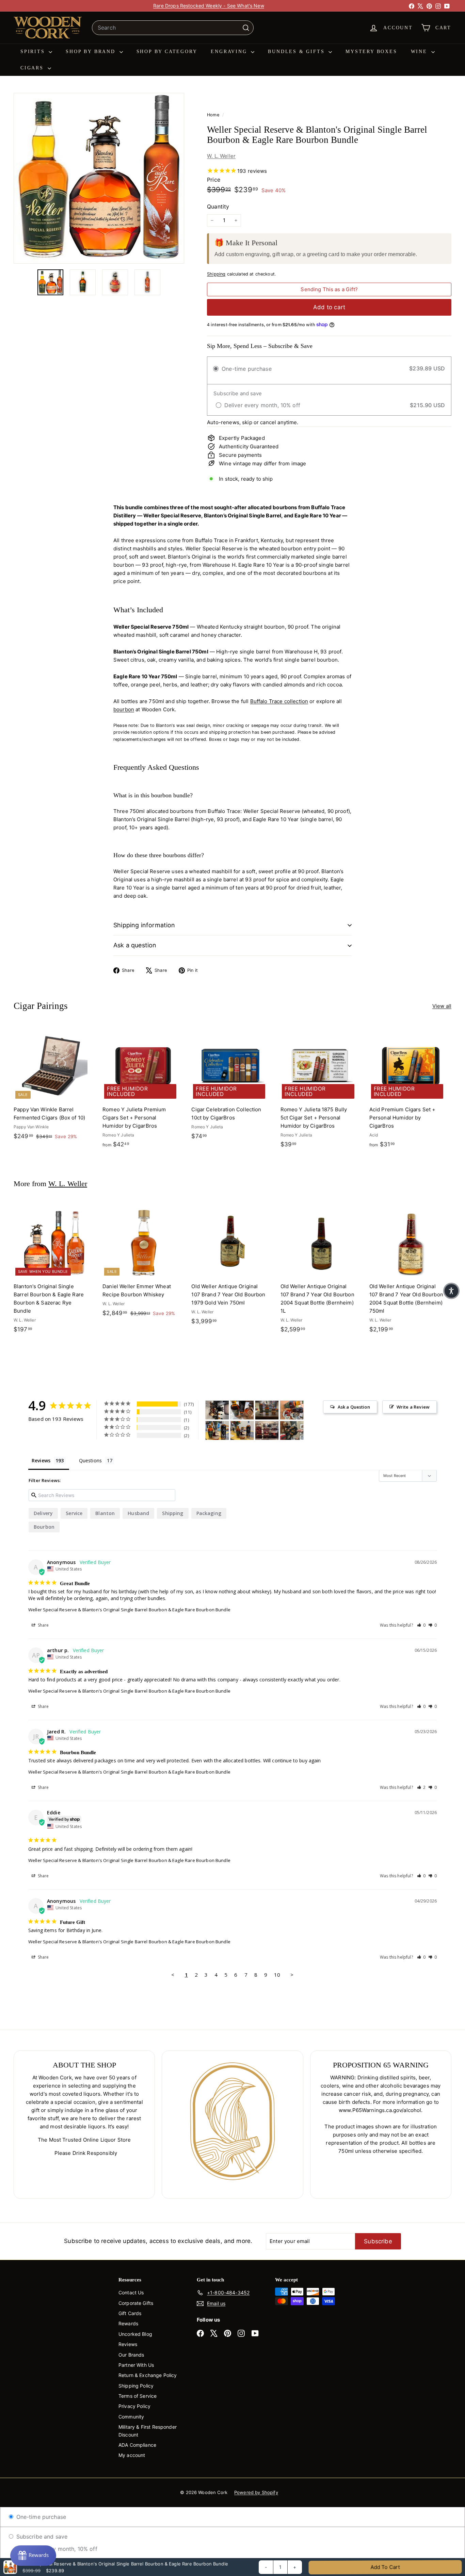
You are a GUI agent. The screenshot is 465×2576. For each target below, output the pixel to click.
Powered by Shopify (256, 2492)
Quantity (218, 206)
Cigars (33, 68)
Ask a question (135, 945)
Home (214, 115)
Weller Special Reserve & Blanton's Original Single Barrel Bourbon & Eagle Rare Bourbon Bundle (129, 1610)
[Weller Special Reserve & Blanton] (217, 1410)
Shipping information (144, 925)
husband (138, 1513)
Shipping (216, 274)
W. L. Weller (221, 156)
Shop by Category (167, 52)
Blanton (105, 1513)
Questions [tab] (90, 1460)
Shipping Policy (136, 2386)
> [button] (292, 1975)
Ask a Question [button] (354, 1407)
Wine (420, 52)
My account (132, 2455)
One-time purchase (40, 2517)
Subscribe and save (41, 2537)
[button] (421, 1625)
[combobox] (173, 28)
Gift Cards (130, 2313)
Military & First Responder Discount (148, 2431)
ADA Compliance (137, 2445)
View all (442, 1006)
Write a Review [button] (413, 1407)
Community (131, 2417)
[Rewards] (33, 2556)
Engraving (230, 52)
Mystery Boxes (371, 52)
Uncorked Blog (135, 2334)
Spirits (34, 52)
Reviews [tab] (41, 1460)
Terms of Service (138, 2396)
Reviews (128, 2344)
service (74, 1513)
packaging (209, 1513)
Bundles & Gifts (297, 52)
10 (277, 1975)
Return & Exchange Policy (148, 2375)
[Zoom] (99, 178)
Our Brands (131, 2355)
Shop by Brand (92, 52)
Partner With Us (136, 2365)
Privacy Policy (134, 2406)
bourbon (124, 709)
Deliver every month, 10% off (58, 2549)
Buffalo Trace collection (279, 701)
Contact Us (131, 2292)
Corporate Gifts (136, 2303)
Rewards (128, 2323)
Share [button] (43, 1625)
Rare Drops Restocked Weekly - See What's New (209, 6)
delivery (43, 1513)
